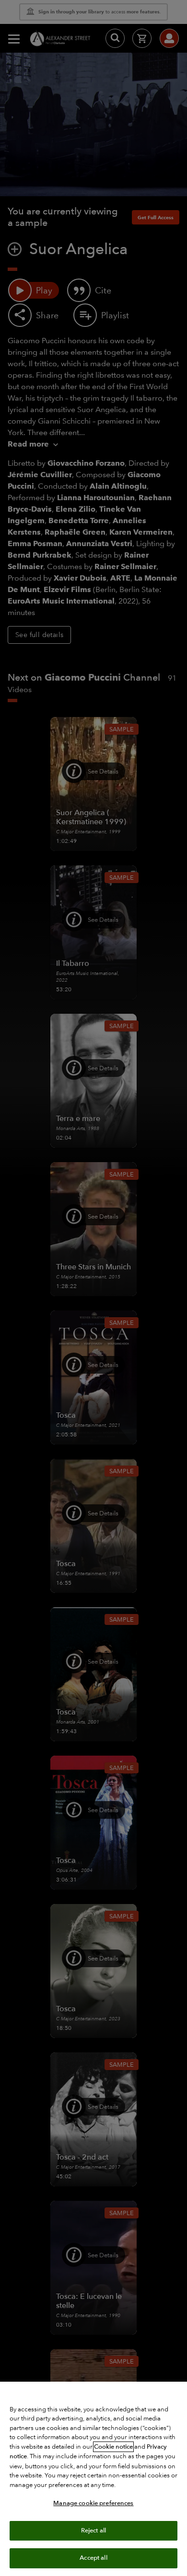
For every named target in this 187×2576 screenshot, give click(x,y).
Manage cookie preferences (93, 2503)
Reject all (93, 2531)
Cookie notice (113, 2447)
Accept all (93, 2558)
